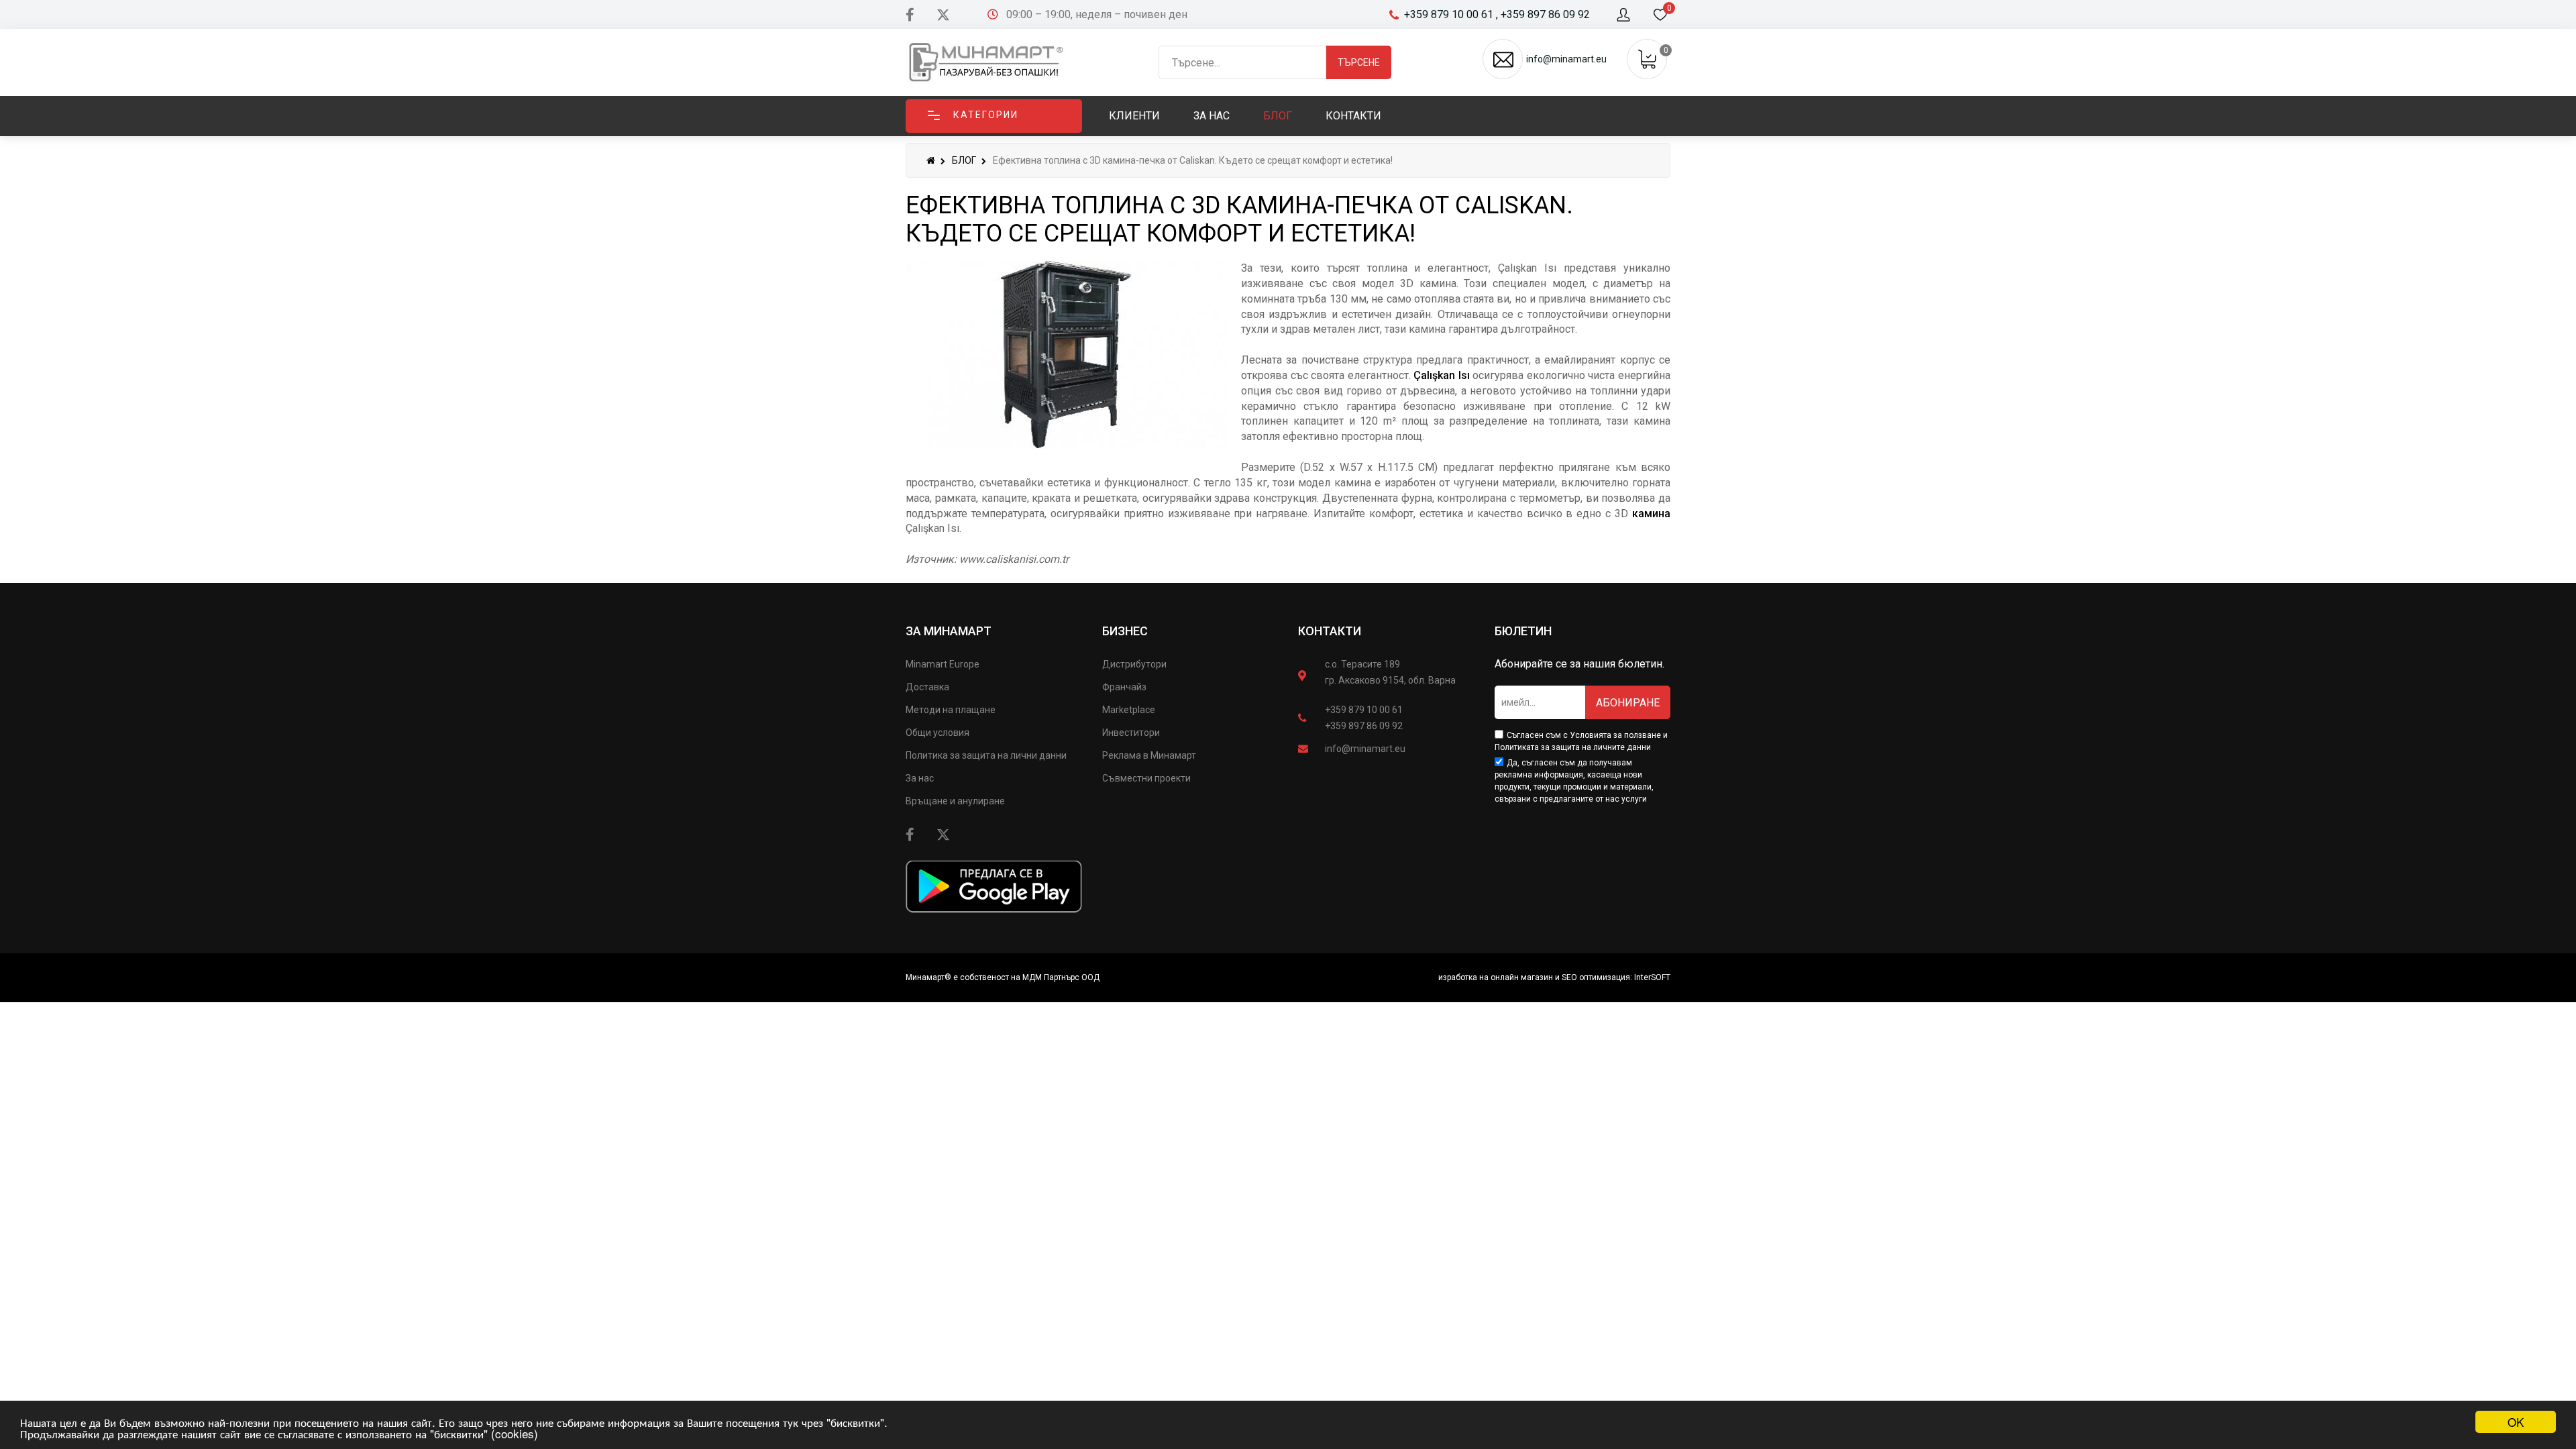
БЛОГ (964, 160)
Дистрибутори (1134, 664)
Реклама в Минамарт (1149, 755)
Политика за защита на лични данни (986, 755)
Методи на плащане (951, 710)
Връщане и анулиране (955, 801)
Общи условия (937, 733)
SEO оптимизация (1596, 977)
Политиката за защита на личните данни (1573, 747)
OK (2516, 1422)
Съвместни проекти (1146, 778)
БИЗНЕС (1125, 631)
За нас (920, 778)
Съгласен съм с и (1581, 741)
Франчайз (1124, 687)
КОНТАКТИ (1330, 631)
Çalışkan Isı (1442, 375)
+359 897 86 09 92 (1364, 726)
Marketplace (1129, 710)
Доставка (927, 687)
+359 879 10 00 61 (1364, 710)
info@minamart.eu (1365, 749)
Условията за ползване (1615, 735)
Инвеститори (1131, 733)
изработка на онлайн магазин (1496, 977)
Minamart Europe (943, 664)
